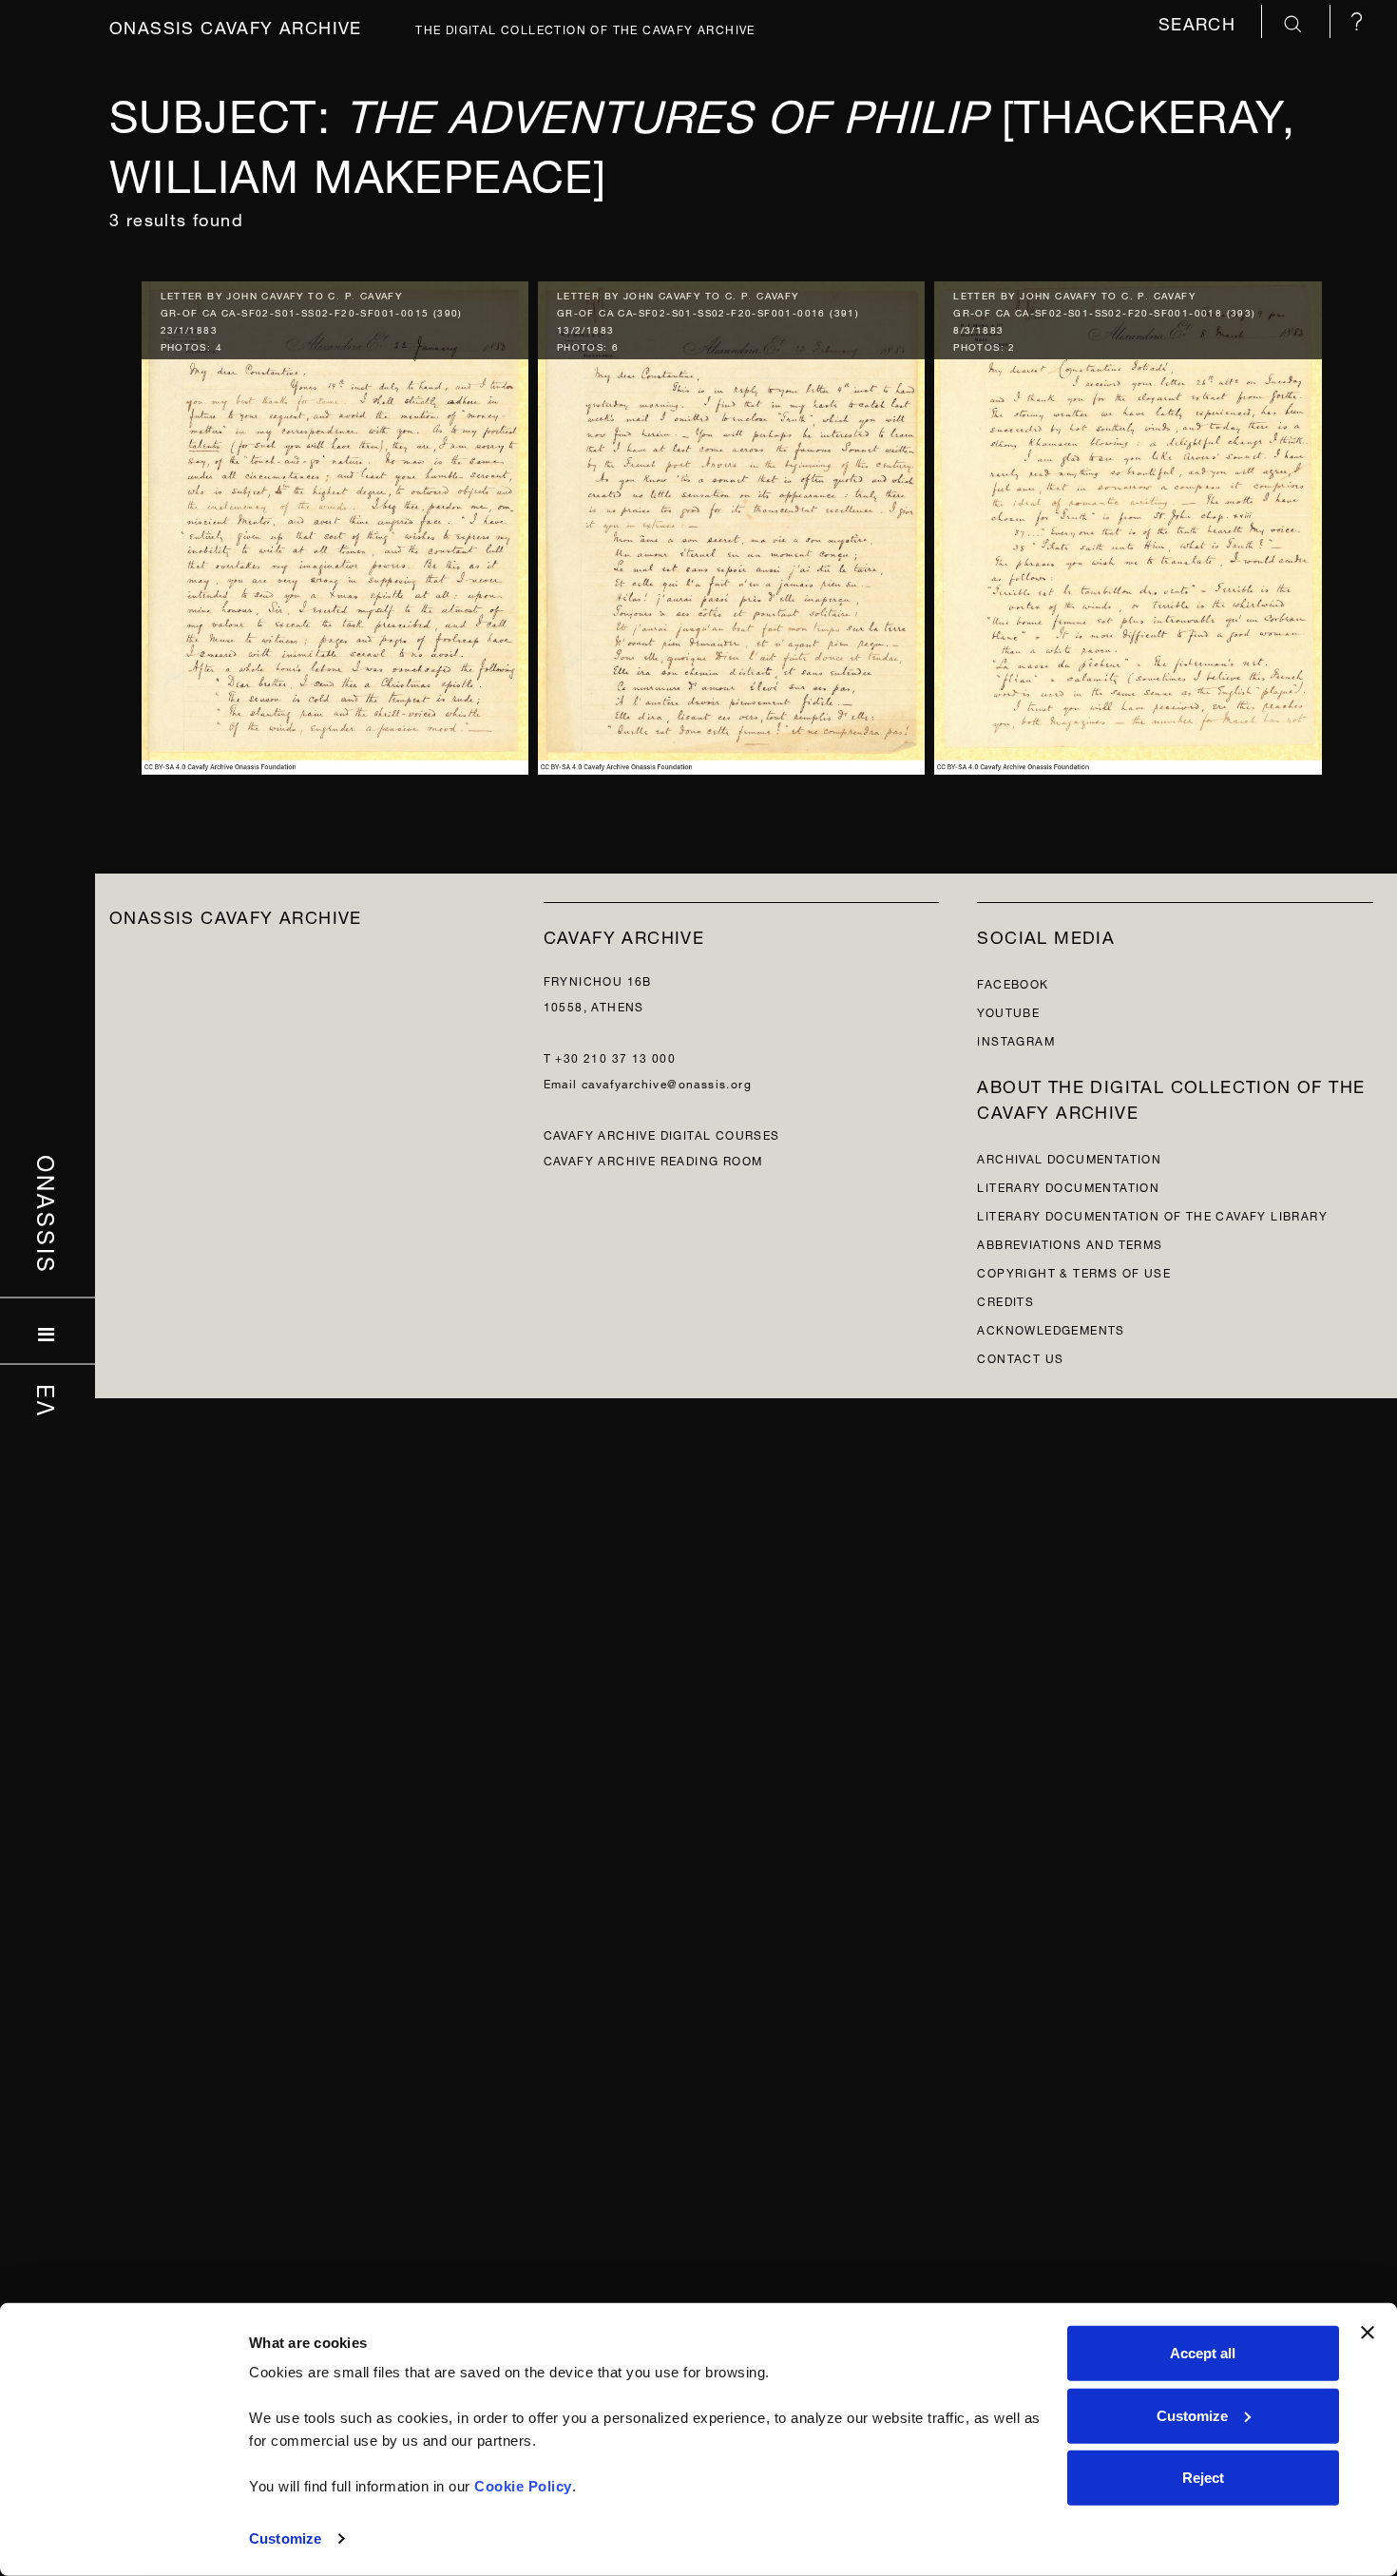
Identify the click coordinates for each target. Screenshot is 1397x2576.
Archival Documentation (1069, 1157)
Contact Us (1020, 1357)
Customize (285, 2538)
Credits (1005, 1300)
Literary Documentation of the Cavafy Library (1152, 1214)
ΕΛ (48, 1401)
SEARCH (1200, 21)
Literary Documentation (1068, 1186)
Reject (1203, 2478)
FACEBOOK (1013, 982)
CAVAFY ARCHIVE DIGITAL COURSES (662, 1134)
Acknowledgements (1051, 1328)
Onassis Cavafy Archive (236, 25)
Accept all (1203, 2353)
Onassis (48, 1215)
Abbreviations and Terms (1070, 1243)
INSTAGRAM (1016, 1039)
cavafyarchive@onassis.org (667, 1082)
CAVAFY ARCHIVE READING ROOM (653, 1159)
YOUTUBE (1008, 1011)
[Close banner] (1368, 2333)
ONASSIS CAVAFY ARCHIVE (236, 915)
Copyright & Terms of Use (1074, 1271)
